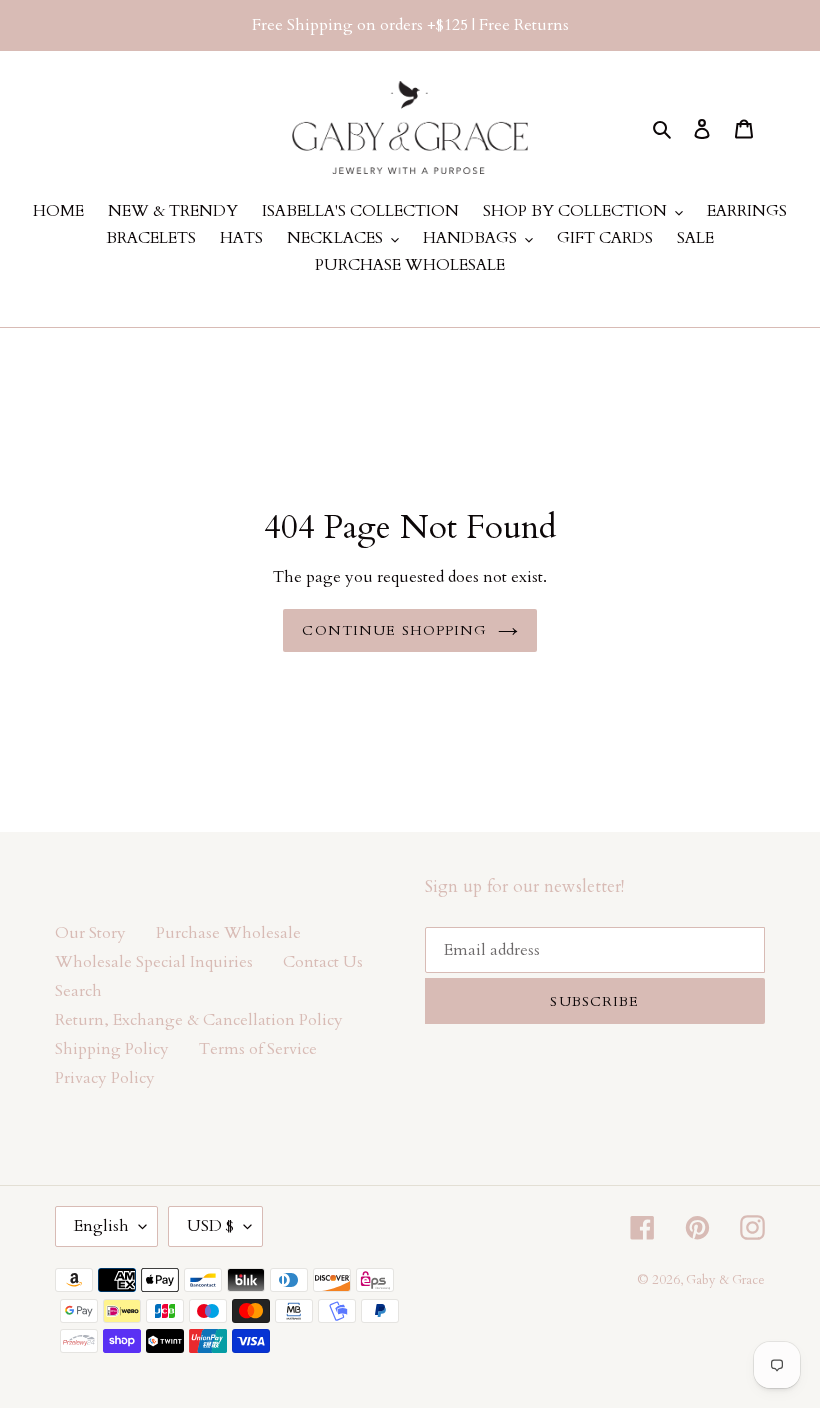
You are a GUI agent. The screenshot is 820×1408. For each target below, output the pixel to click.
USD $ (210, 1226)
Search (78, 991)
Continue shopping (394, 630)
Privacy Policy (105, 1078)
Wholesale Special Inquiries (154, 962)
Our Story (90, 933)
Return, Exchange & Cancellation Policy (199, 1020)
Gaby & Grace (725, 1280)
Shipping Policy (112, 1049)
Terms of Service (258, 1049)
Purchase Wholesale (228, 933)
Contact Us (323, 962)
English (101, 1226)
